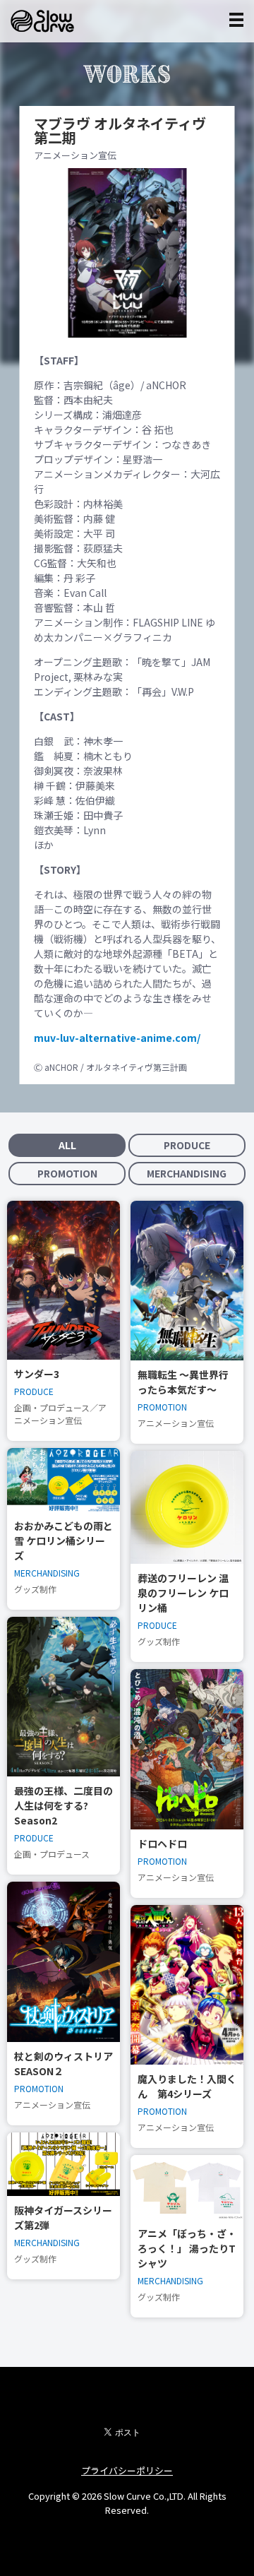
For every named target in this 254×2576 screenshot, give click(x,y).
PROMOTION (67, 1173)
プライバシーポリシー (127, 2470)
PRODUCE (187, 1145)
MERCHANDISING (187, 1173)
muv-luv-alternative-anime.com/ (117, 1038)
